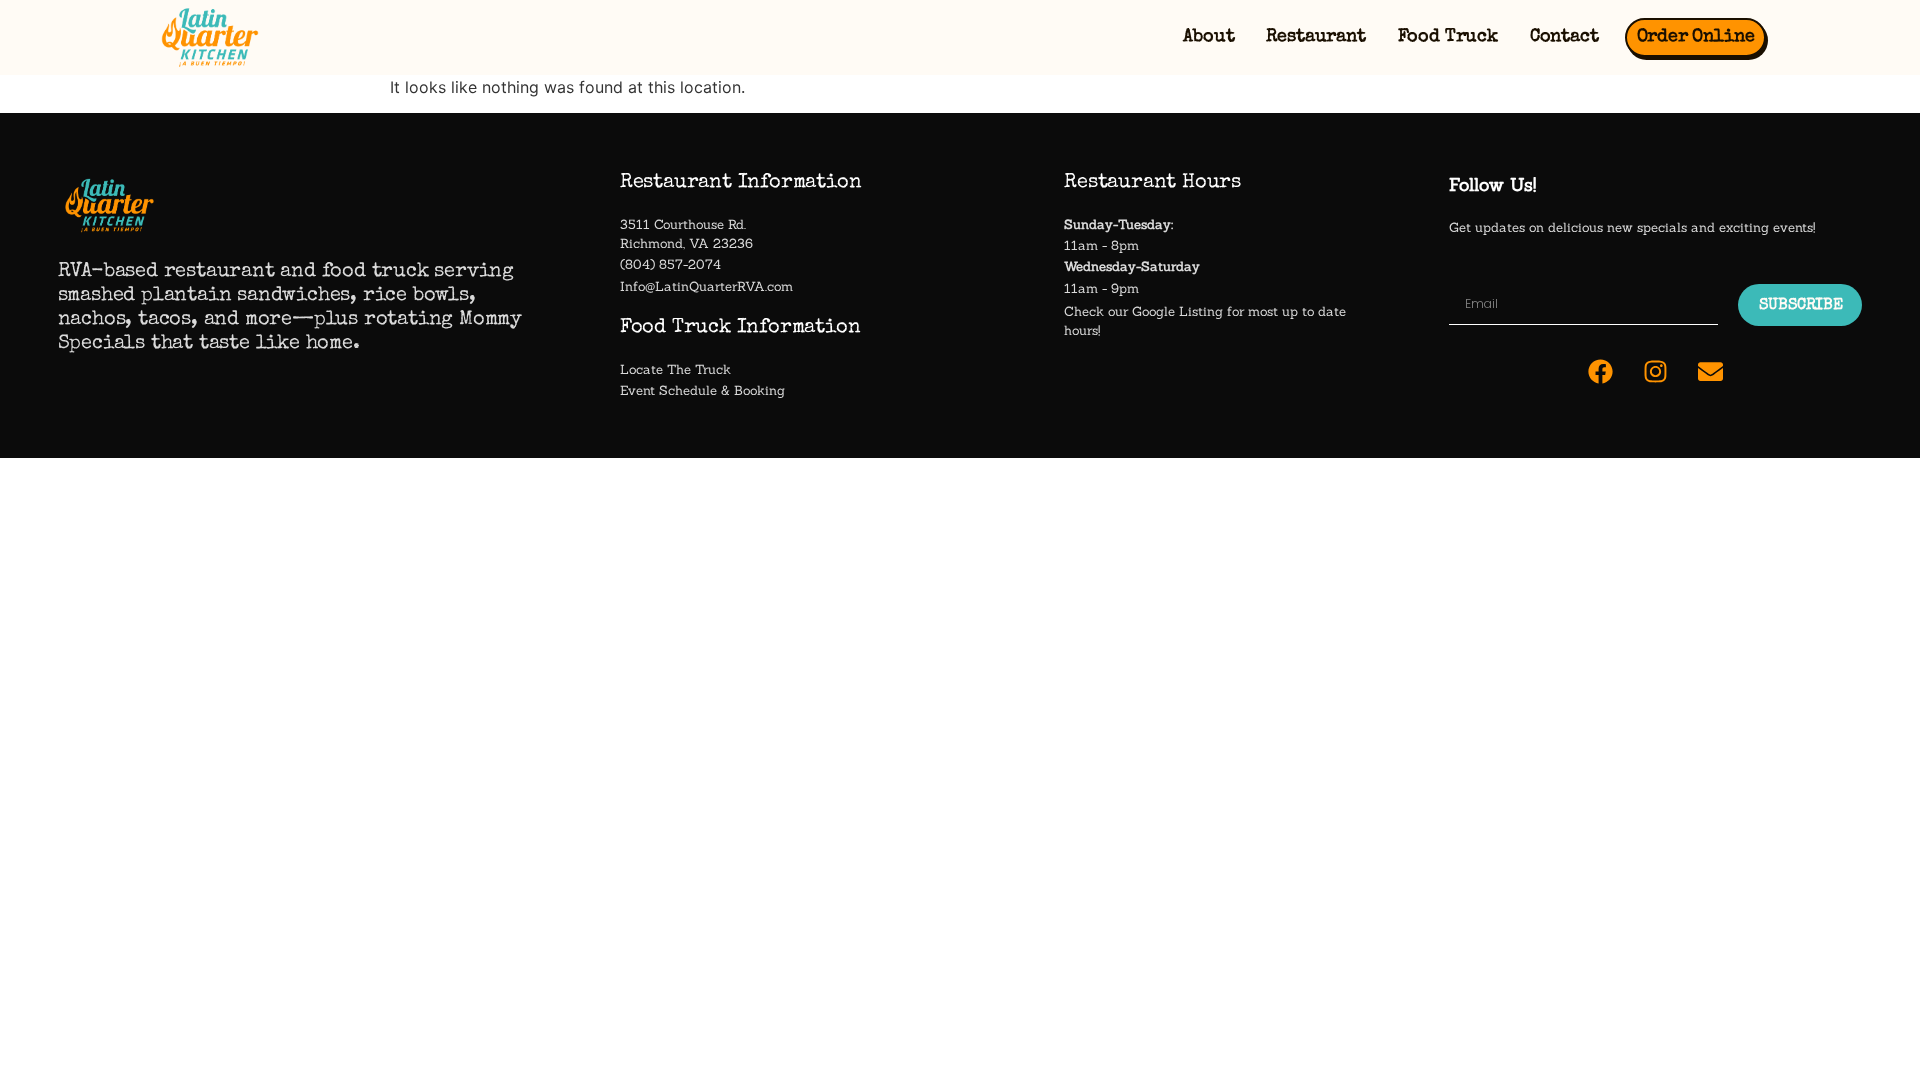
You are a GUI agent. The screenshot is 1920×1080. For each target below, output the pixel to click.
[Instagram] (1656, 371)
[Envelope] (1711, 371)
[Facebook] (1601, 371)
